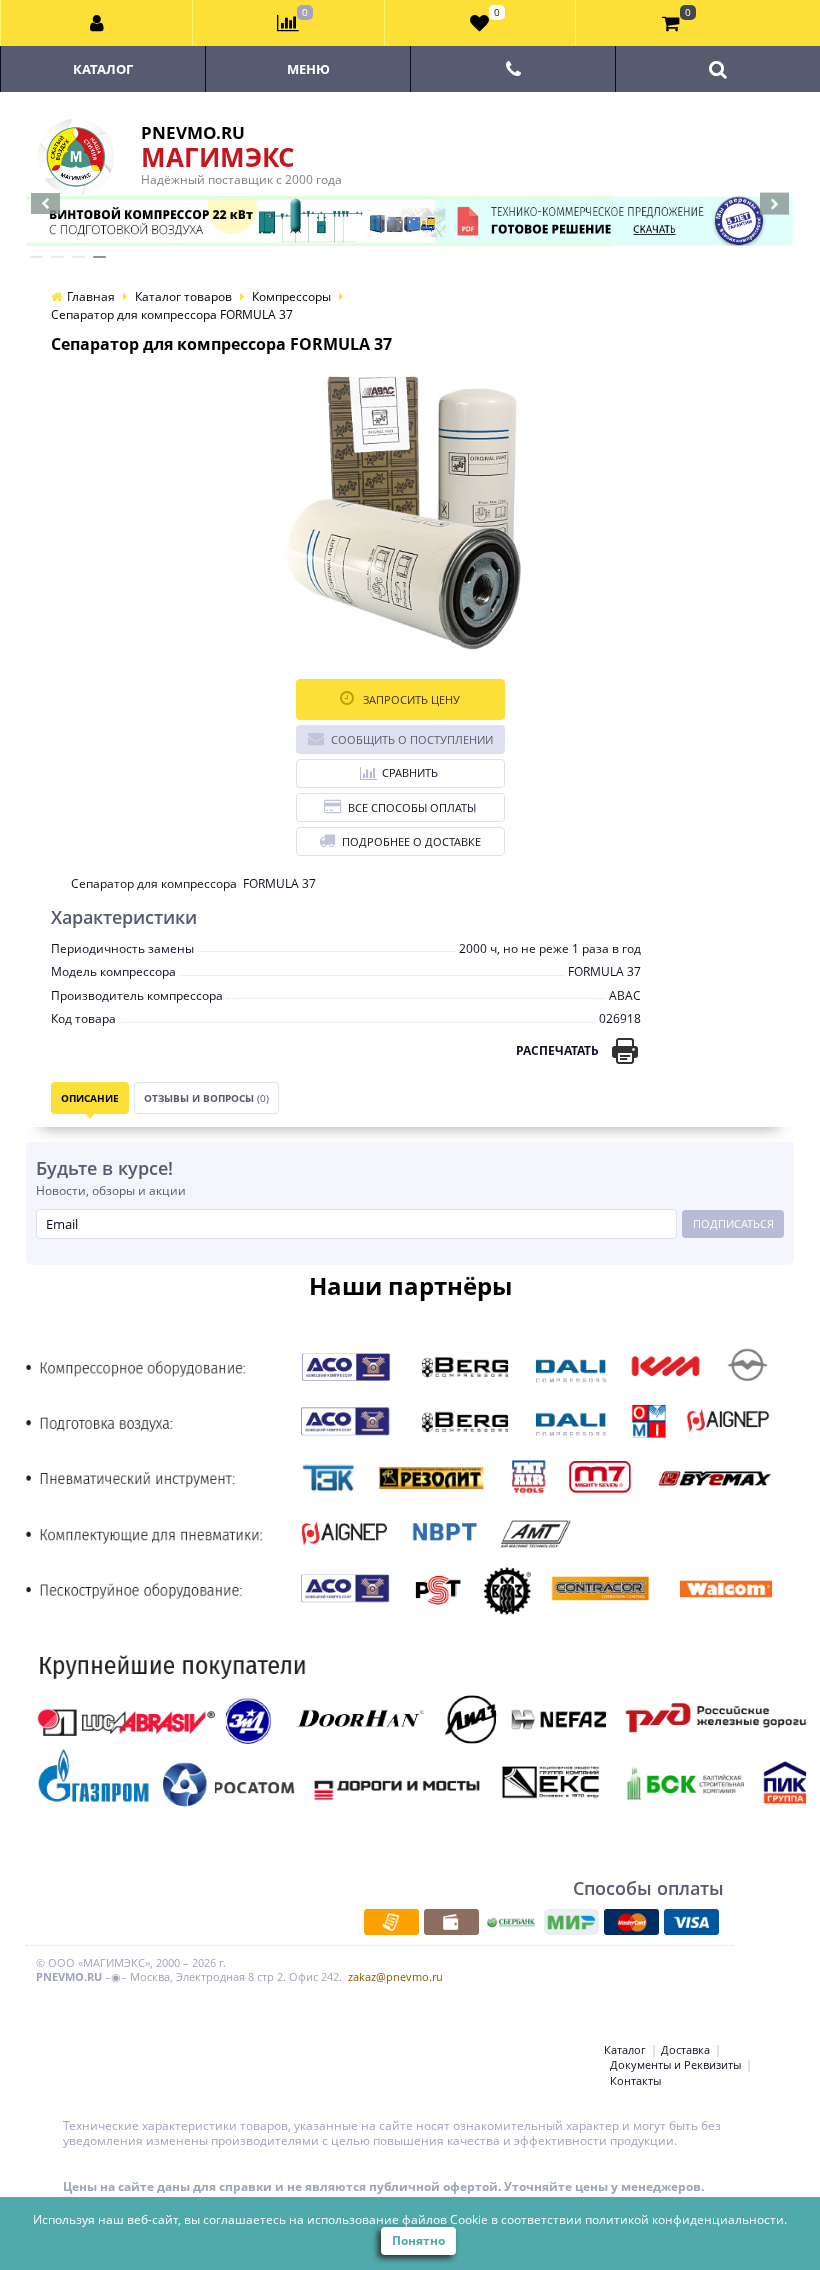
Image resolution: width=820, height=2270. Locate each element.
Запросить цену (410, 699)
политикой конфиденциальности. (686, 2219)
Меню (308, 69)
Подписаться (733, 1223)
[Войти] (97, 23)
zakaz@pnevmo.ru (395, 1976)
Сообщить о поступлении (412, 739)
